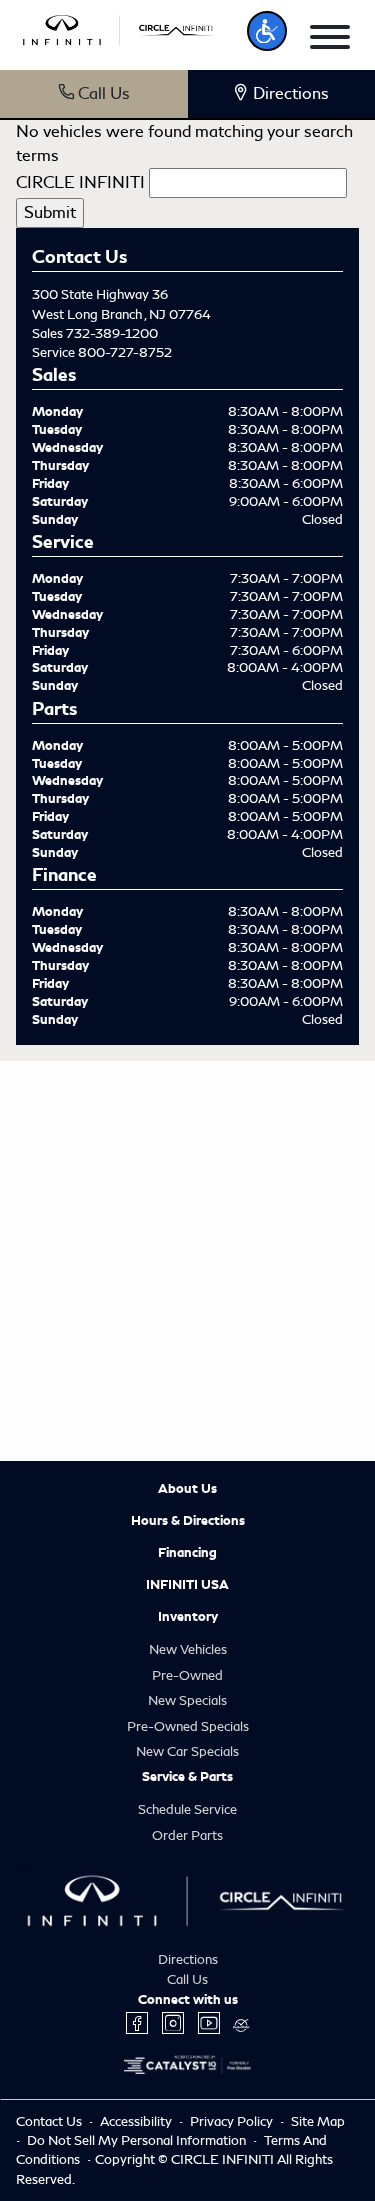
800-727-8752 (125, 352)
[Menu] (330, 40)
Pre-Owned (187, 1675)
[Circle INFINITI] (119, 27)
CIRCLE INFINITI (80, 182)
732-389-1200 (112, 333)
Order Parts (187, 1835)
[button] (267, 31)
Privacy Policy (233, 2121)
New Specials (187, 1700)
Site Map (318, 2121)
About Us (187, 1489)
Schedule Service (187, 1809)
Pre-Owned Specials (188, 1726)
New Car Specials (187, 1751)
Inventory (188, 1617)
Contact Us (50, 2121)
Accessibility (137, 2121)
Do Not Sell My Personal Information (138, 2140)
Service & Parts (187, 1777)
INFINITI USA (187, 1585)
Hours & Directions (188, 1521)
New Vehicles (188, 1649)
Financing (187, 1553)
